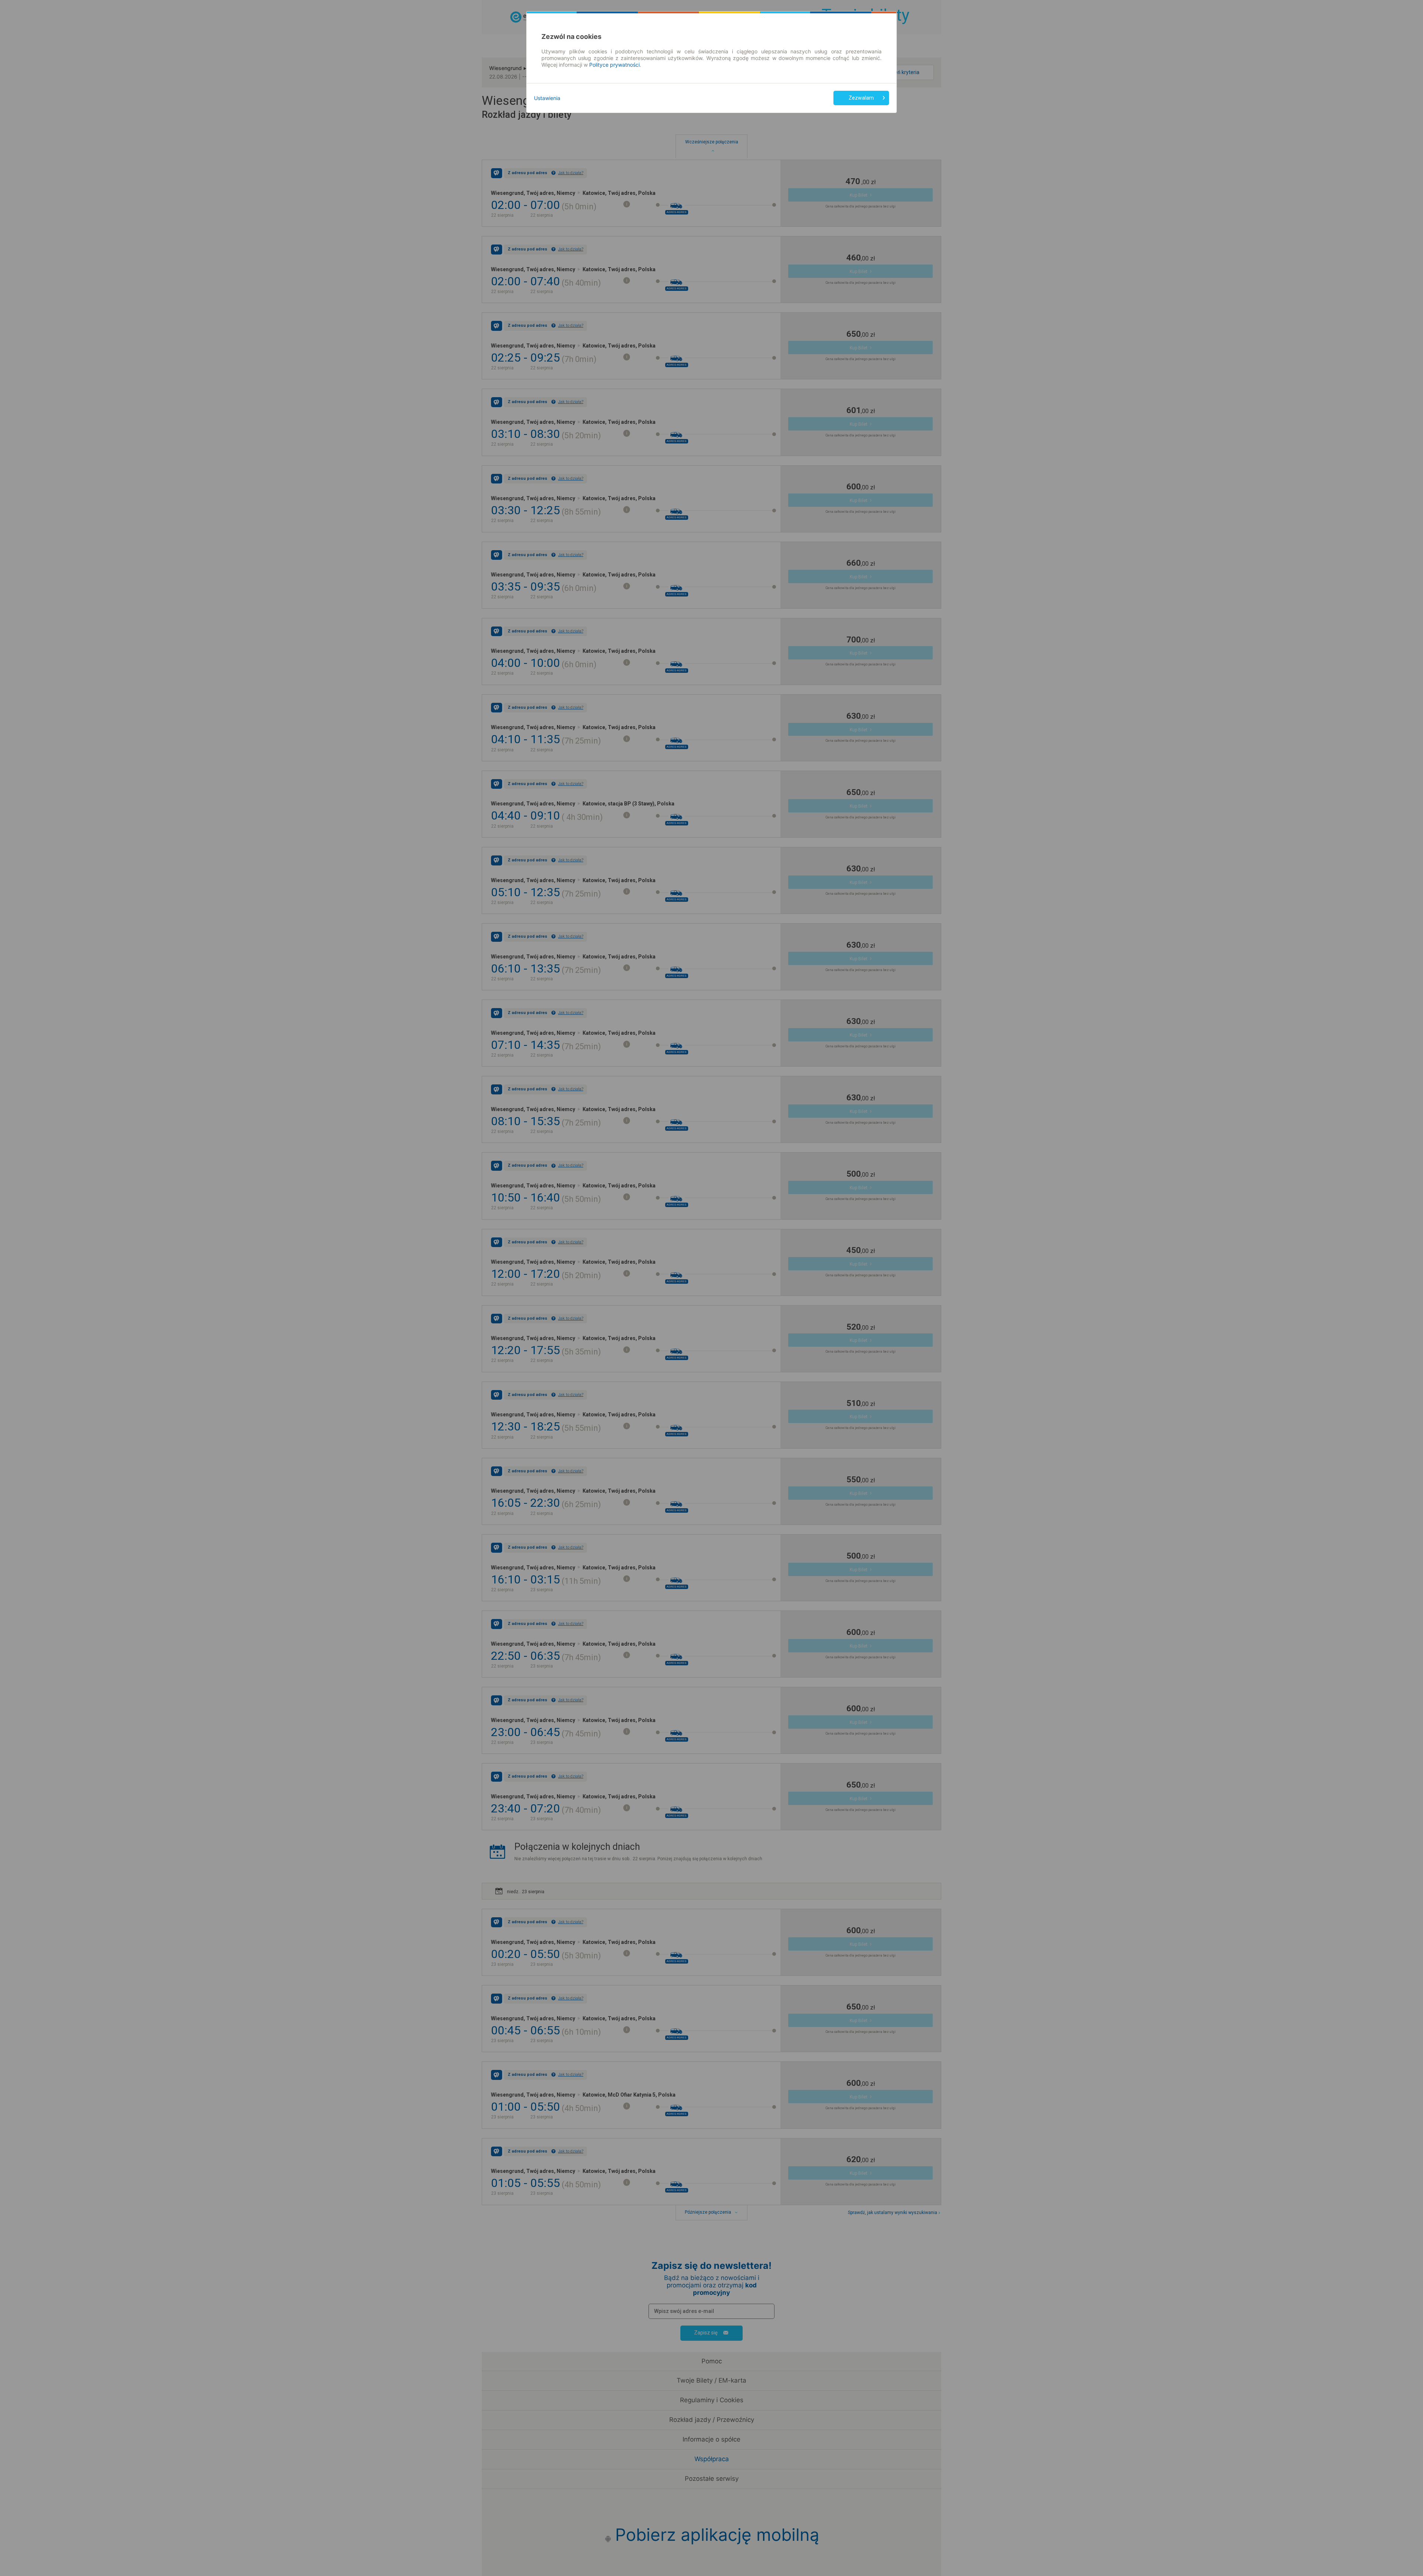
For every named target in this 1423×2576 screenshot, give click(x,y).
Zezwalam (861, 98)
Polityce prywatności (614, 65)
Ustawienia (547, 98)
